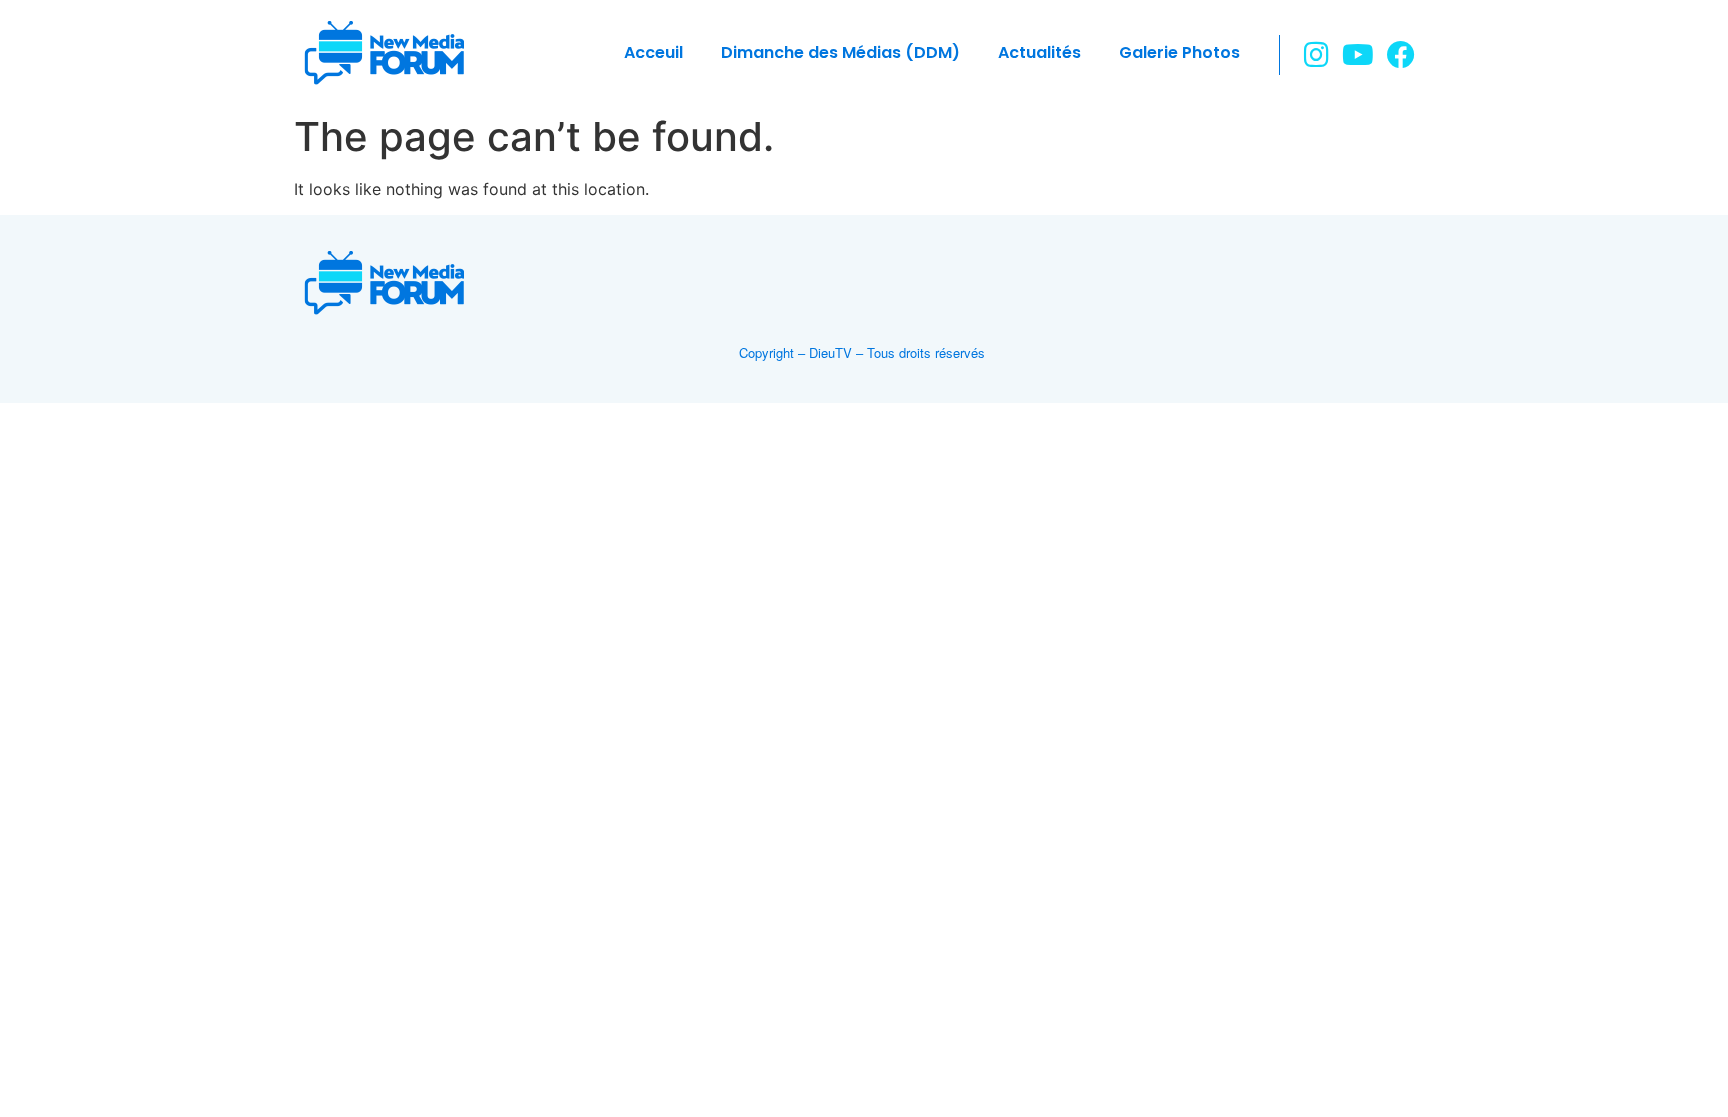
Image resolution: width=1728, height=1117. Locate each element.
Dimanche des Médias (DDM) (840, 52)
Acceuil (653, 52)
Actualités (1039, 52)
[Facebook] (1400, 54)
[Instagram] (1316, 54)
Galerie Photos (1179, 52)
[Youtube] (1358, 54)
